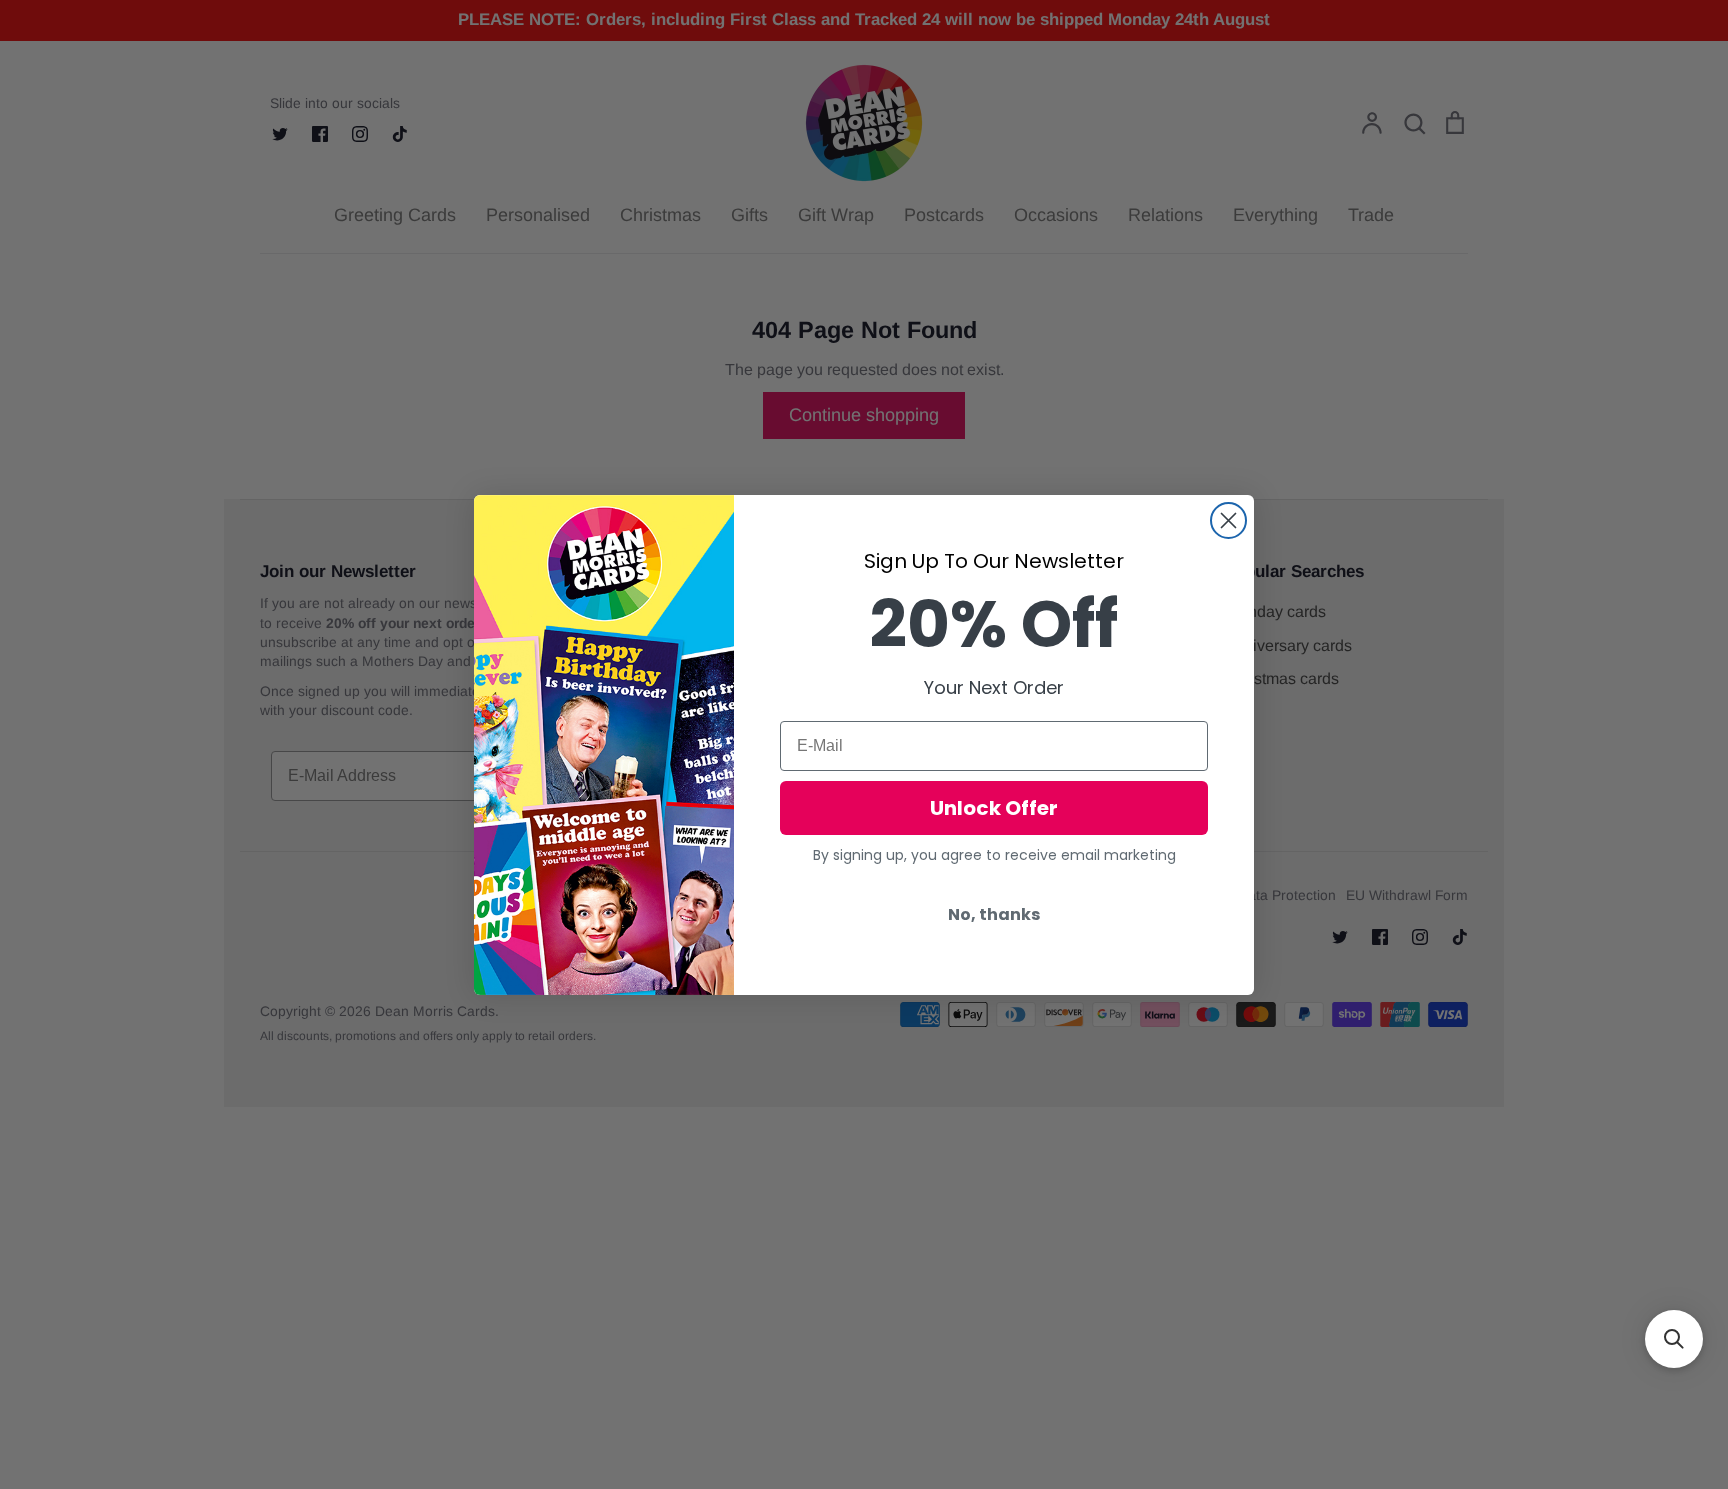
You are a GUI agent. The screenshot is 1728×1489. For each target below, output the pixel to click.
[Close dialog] (1228, 520)
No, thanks (994, 914)
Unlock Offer (994, 808)
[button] (1674, 1339)
